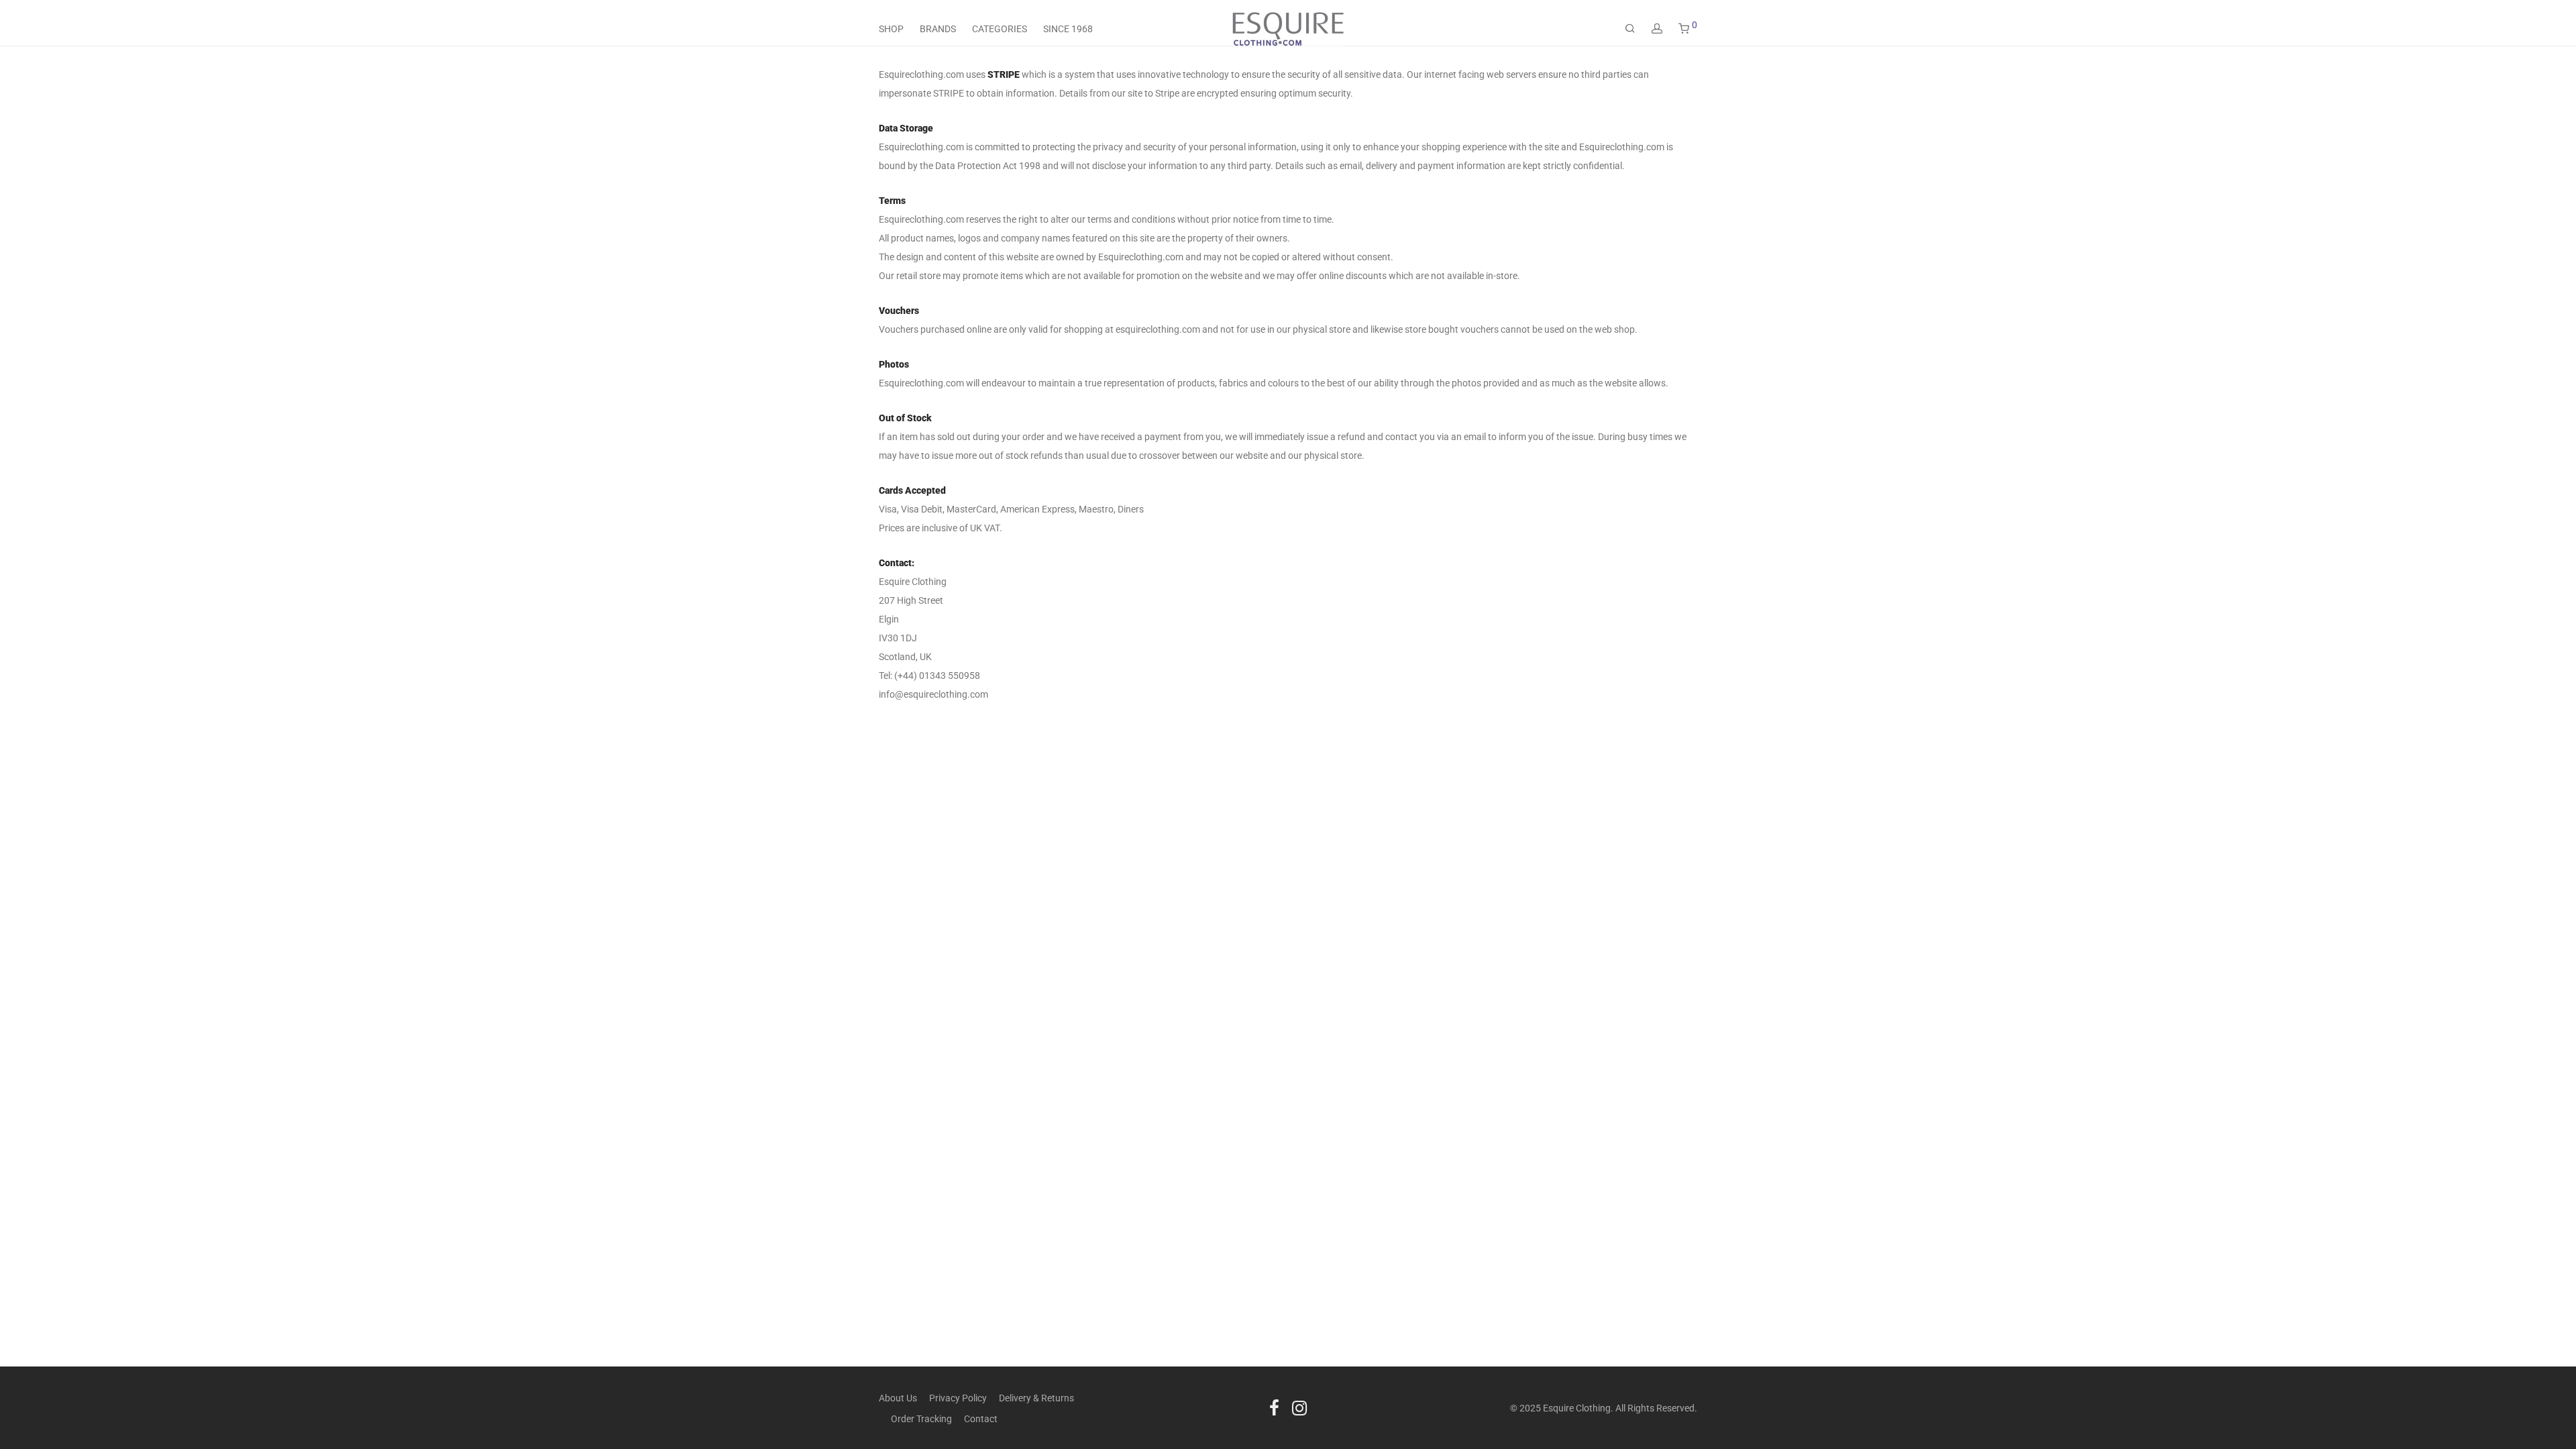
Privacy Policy (958, 1398)
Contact (981, 1419)
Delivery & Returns (1036, 1398)
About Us (898, 1398)
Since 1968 (1068, 29)
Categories (1000, 29)
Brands (938, 29)
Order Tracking (921, 1419)
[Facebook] (1274, 1407)
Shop (891, 29)
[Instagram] (1299, 1407)
